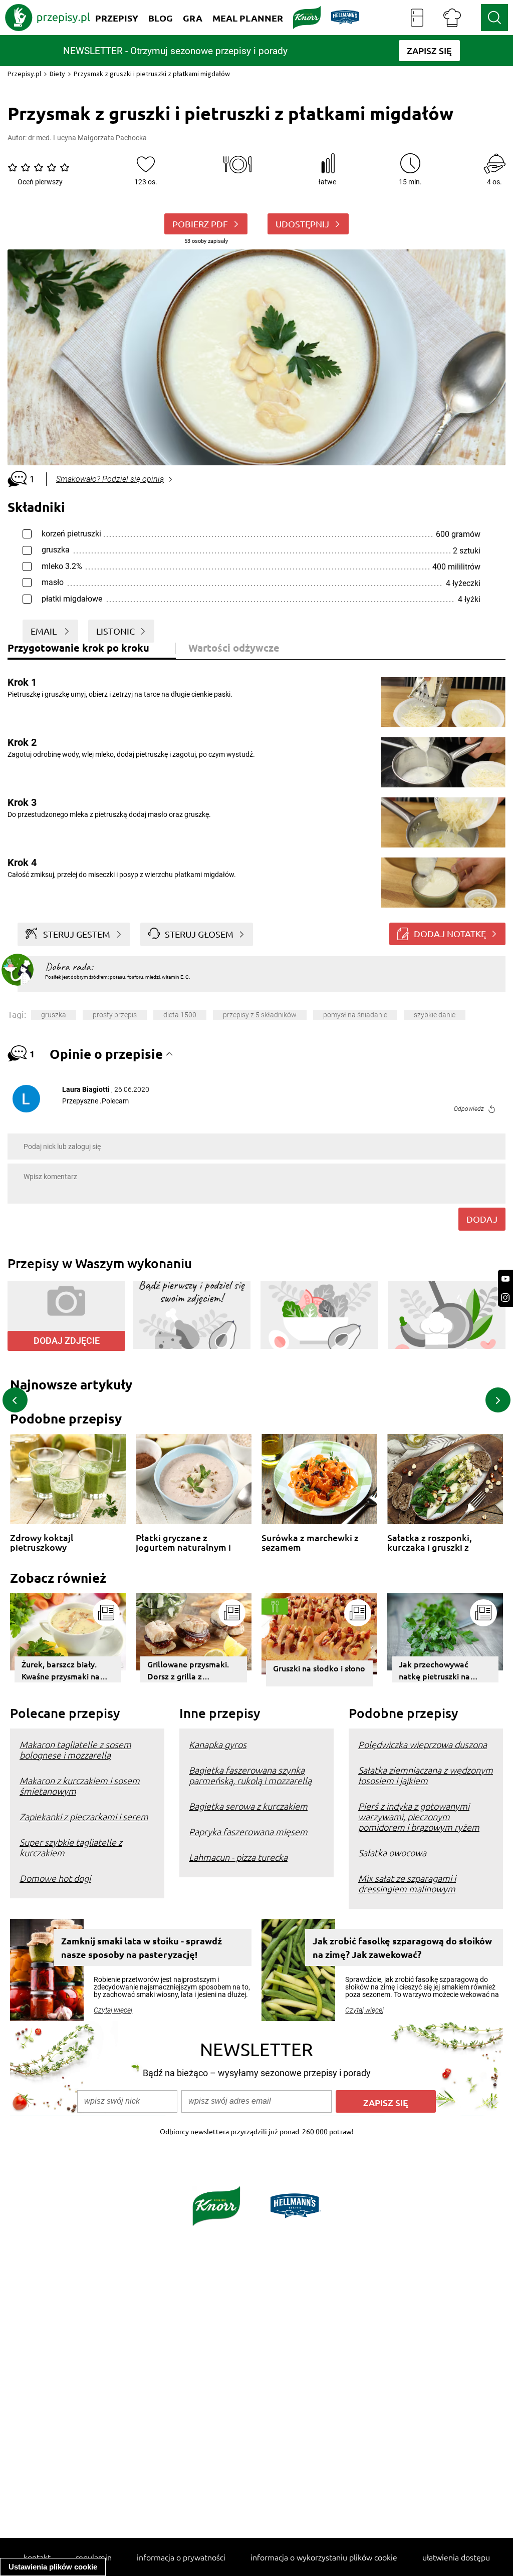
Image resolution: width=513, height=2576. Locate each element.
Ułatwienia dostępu (456, 2557)
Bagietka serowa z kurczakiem (248, 1806)
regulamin (94, 2557)
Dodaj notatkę (450, 933)
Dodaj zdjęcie (67, 1341)
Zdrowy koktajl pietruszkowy (42, 1542)
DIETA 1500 (180, 1015)
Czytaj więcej (113, 2010)
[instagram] (505, 1298)
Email (45, 631)
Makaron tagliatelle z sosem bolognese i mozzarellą (75, 1750)
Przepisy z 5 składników (260, 1015)
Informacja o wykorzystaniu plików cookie (324, 2557)
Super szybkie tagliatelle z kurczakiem (71, 1847)
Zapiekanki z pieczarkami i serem (84, 1816)
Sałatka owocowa (392, 1852)
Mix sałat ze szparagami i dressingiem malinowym (407, 1883)
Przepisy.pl (24, 74)
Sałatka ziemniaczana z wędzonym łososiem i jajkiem (426, 1775)
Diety (57, 74)
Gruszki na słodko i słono (319, 1668)
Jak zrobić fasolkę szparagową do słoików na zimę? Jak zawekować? (402, 1947)
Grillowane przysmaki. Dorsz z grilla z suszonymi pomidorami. (191, 1670)
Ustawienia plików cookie (53, 2567)
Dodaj (482, 1219)
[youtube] (505, 1279)
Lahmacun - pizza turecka (238, 1857)
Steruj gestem (77, 934)
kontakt (37, 2557)
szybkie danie (435, 1015)
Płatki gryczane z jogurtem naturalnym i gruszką (183, 1542)
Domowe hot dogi (55, 1878)
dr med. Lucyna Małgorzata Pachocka (87, 138)
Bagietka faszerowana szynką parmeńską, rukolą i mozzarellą (250, 1775)
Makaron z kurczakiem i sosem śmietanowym (80, 1786)
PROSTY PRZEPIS (115, 1015)
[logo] (48, 18)
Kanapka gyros (218, 1744)
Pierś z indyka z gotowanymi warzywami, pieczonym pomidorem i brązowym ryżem (419, 1816)
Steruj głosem (199, 934)
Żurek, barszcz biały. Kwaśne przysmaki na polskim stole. (61, 1670)
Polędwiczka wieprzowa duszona (423, 1744)
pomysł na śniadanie (355, 1015)
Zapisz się (386, 2102)
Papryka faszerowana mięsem (248, 1831)
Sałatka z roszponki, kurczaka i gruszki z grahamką (430, 1542)
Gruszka (54, 1015)
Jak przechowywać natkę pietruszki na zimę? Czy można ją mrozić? (435, 1670)
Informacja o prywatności (181, 2557)
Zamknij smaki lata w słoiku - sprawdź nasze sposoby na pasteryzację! (142, 1947)
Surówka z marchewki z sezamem (310, 1542)
